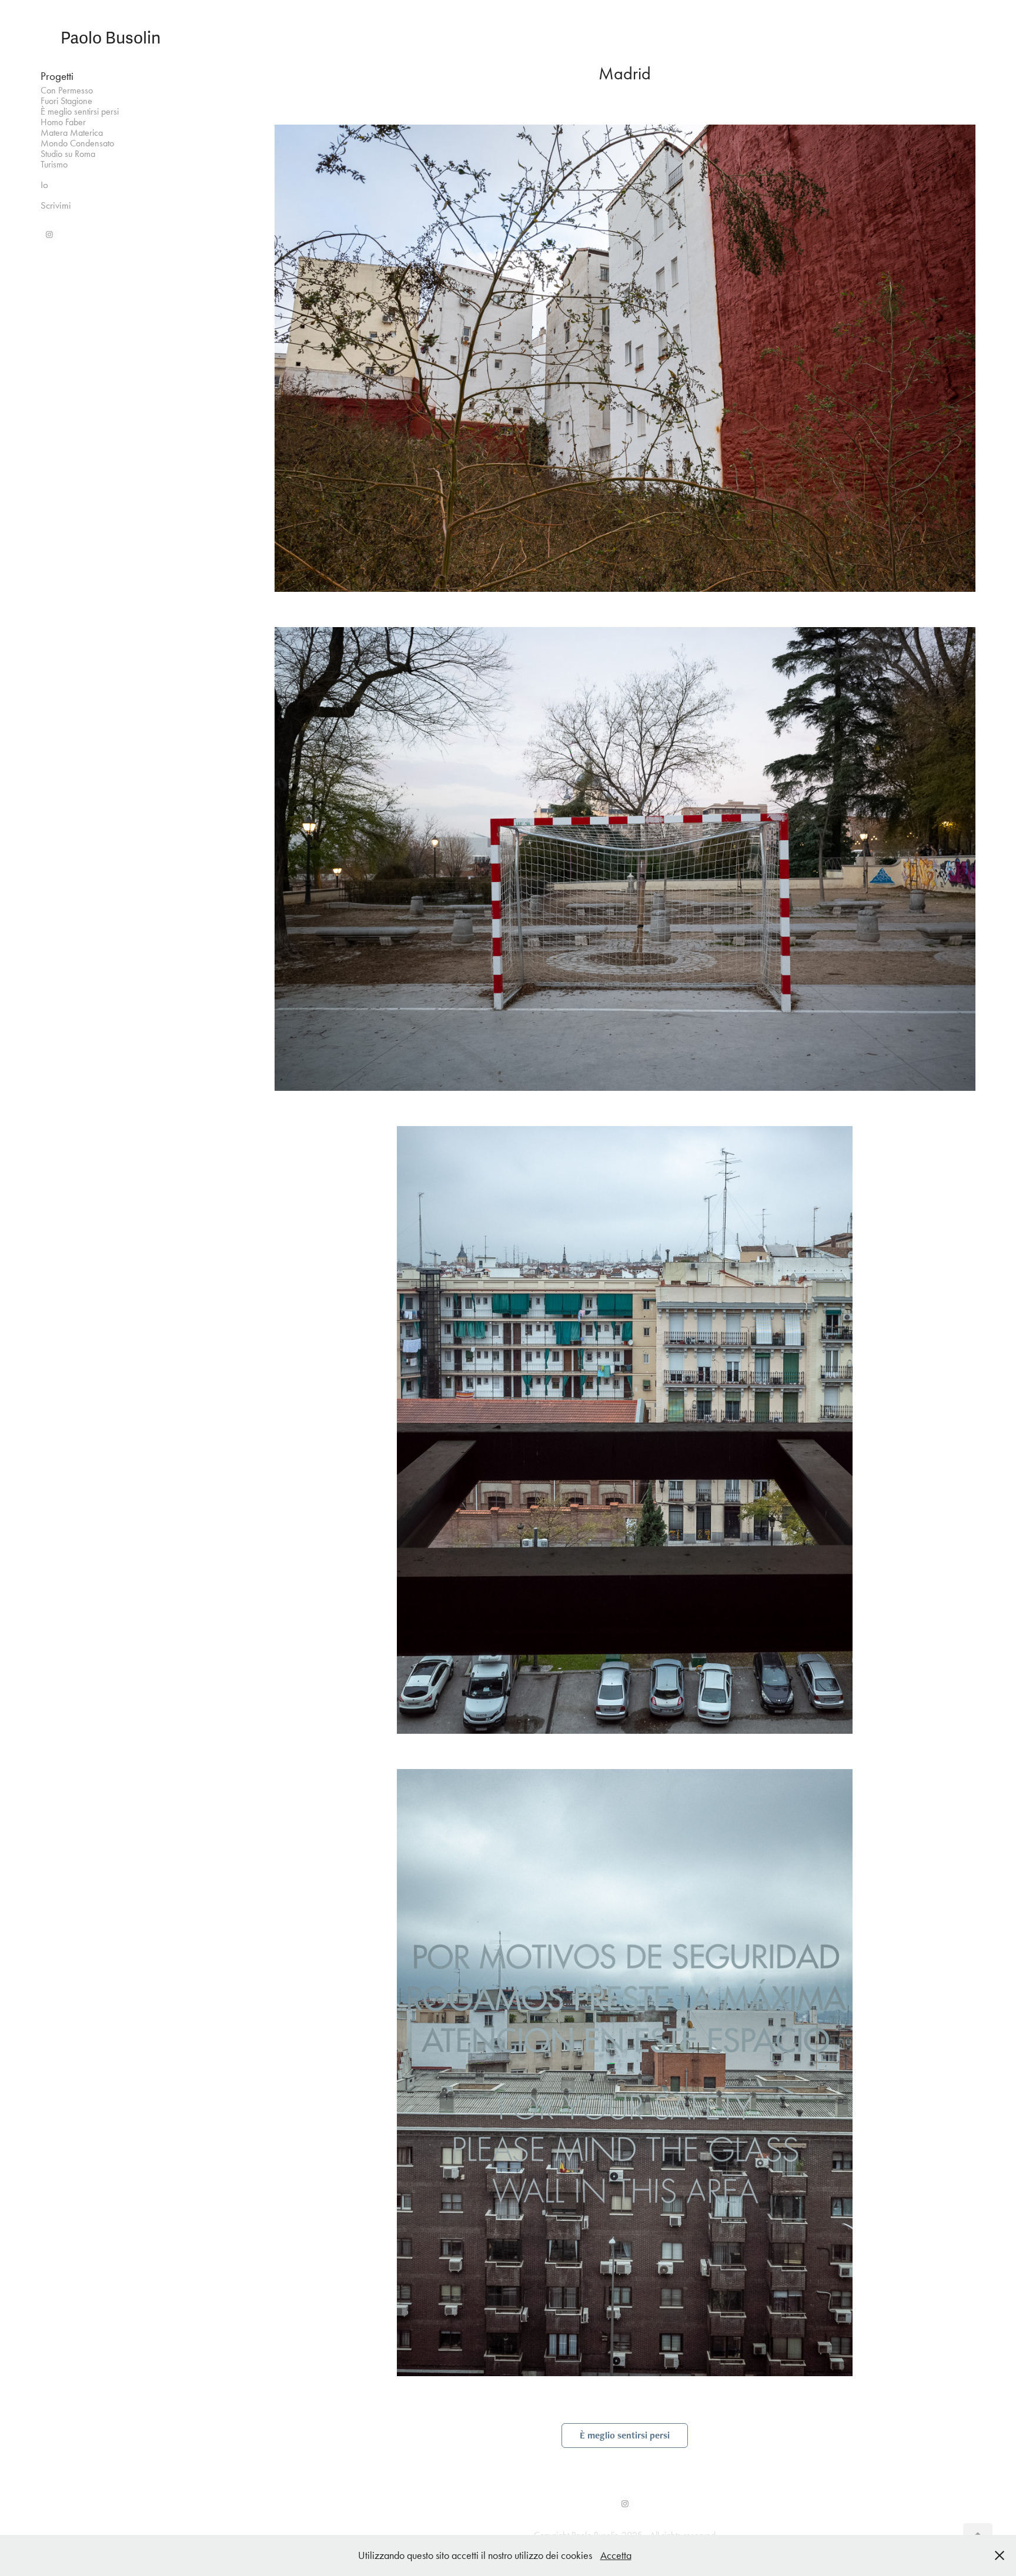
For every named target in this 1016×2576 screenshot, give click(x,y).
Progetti (57, 76)
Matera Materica (72, 133)
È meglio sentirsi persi (80, 111)
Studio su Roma (68, 154)
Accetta (616, 2555)
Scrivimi (56, 205)
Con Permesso (67, 90)
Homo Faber (63, 122)
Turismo (54, 164)
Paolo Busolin (111, 38)
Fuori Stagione (66, 101)
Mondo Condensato (77, 143)
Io (44, 185)
